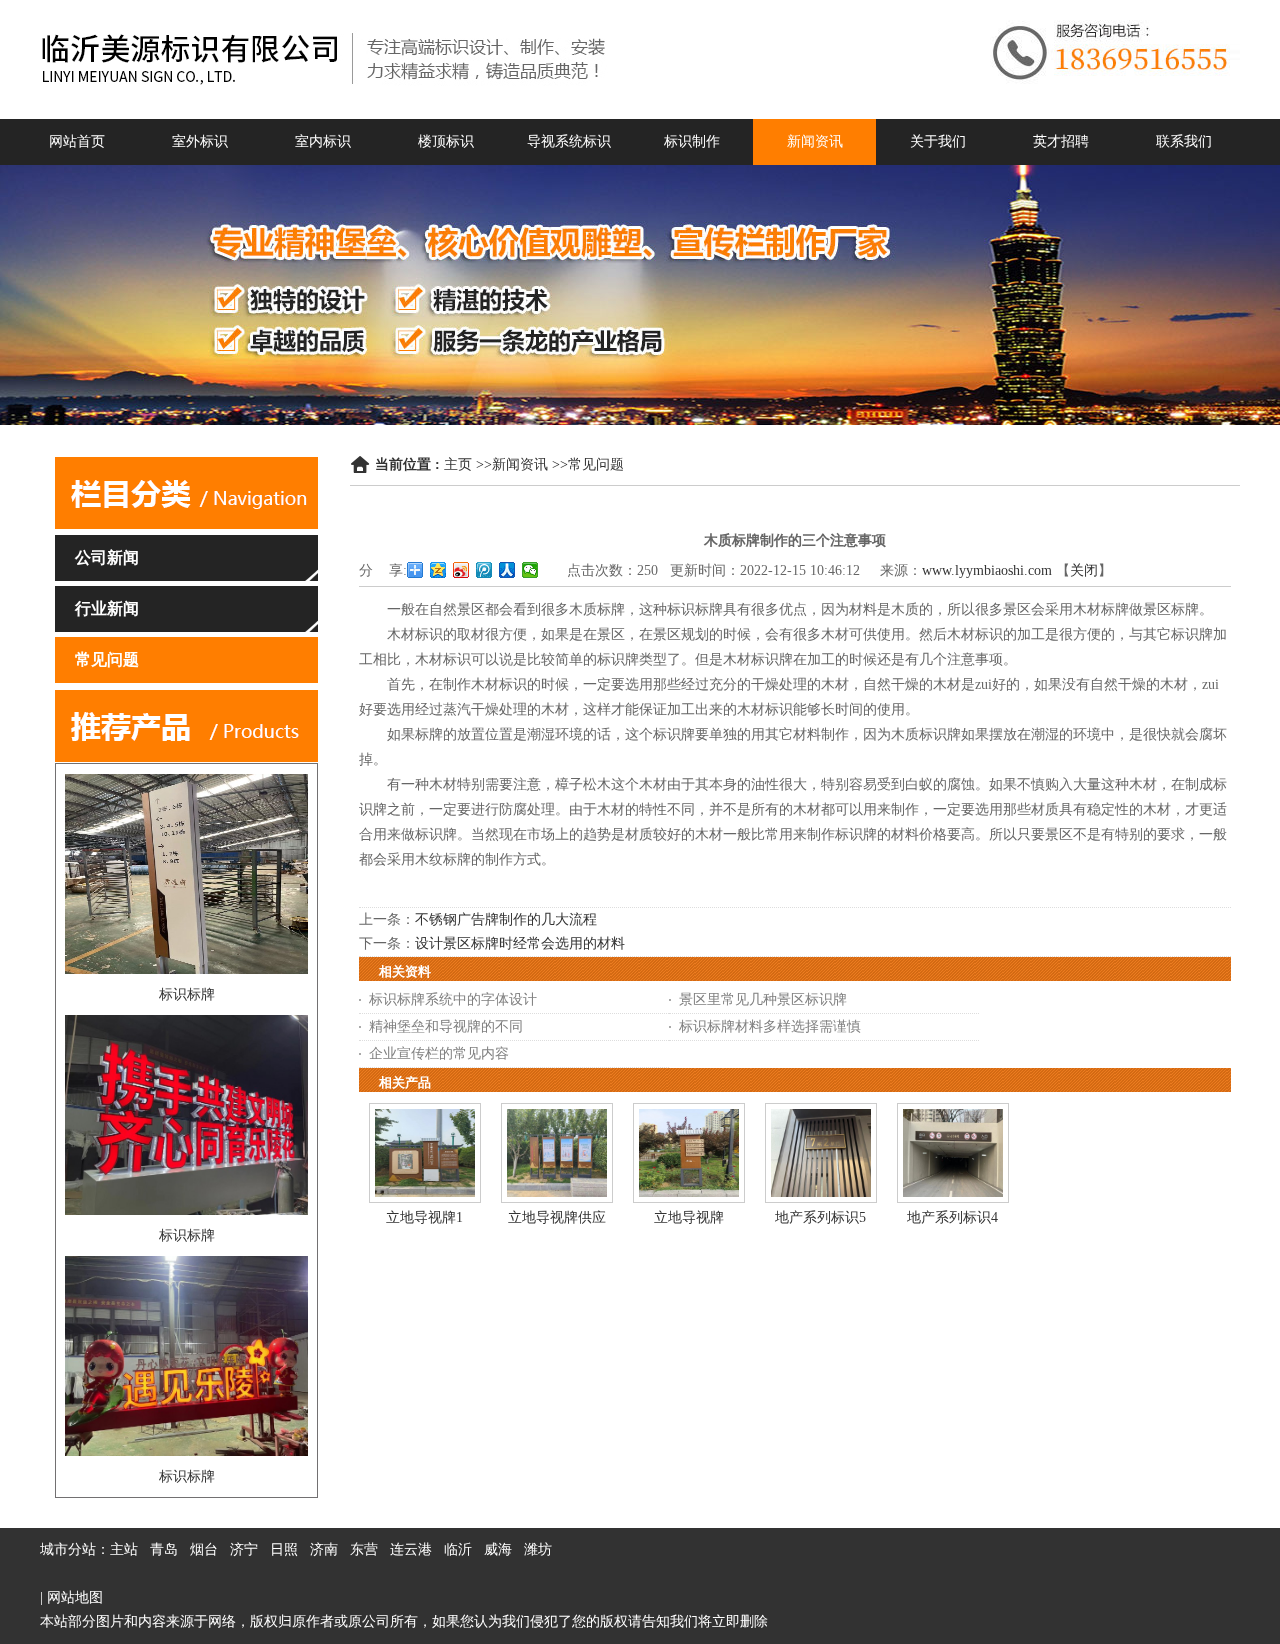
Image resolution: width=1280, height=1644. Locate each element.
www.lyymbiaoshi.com (987, 570)
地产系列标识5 (820, 1217)
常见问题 (596, 464)
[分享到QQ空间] (438, 570)
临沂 (458, 1549)
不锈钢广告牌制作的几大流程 (506, 919)
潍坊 (538, 1549)
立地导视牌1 (424, 1217)
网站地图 (75, 1597)
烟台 (204, 1549)
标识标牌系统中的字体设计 (453, 999)
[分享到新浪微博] (461, 570)
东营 (364, 1549)
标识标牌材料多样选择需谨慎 (770, 1026)
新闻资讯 (520, 464)
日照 (284, 1549)
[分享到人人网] (507, 570)
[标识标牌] (186, 969)
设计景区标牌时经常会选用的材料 (520, 943)
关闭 (1084, 570)
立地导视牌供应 (557, 1217)
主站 (124, 1549)
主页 (458, 464)
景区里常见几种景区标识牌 (763, 999)
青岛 (164, 1549)
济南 (324, 1549)
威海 (498, 1549)
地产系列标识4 (952, 1217)
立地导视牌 (689, 1217)
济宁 (244, 1549)
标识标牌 (187, 994)
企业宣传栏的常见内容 (439, 1053)
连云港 (411, 1549)
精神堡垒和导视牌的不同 (446, 1026)
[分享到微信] (530, 570)
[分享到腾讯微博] (484, 570)
